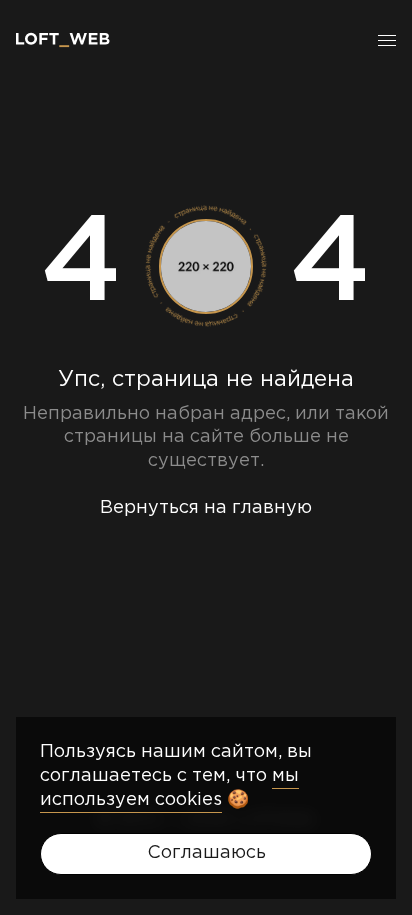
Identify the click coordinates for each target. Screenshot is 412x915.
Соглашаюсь (206, 853)
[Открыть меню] (387, 40)
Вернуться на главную (206, 508)
